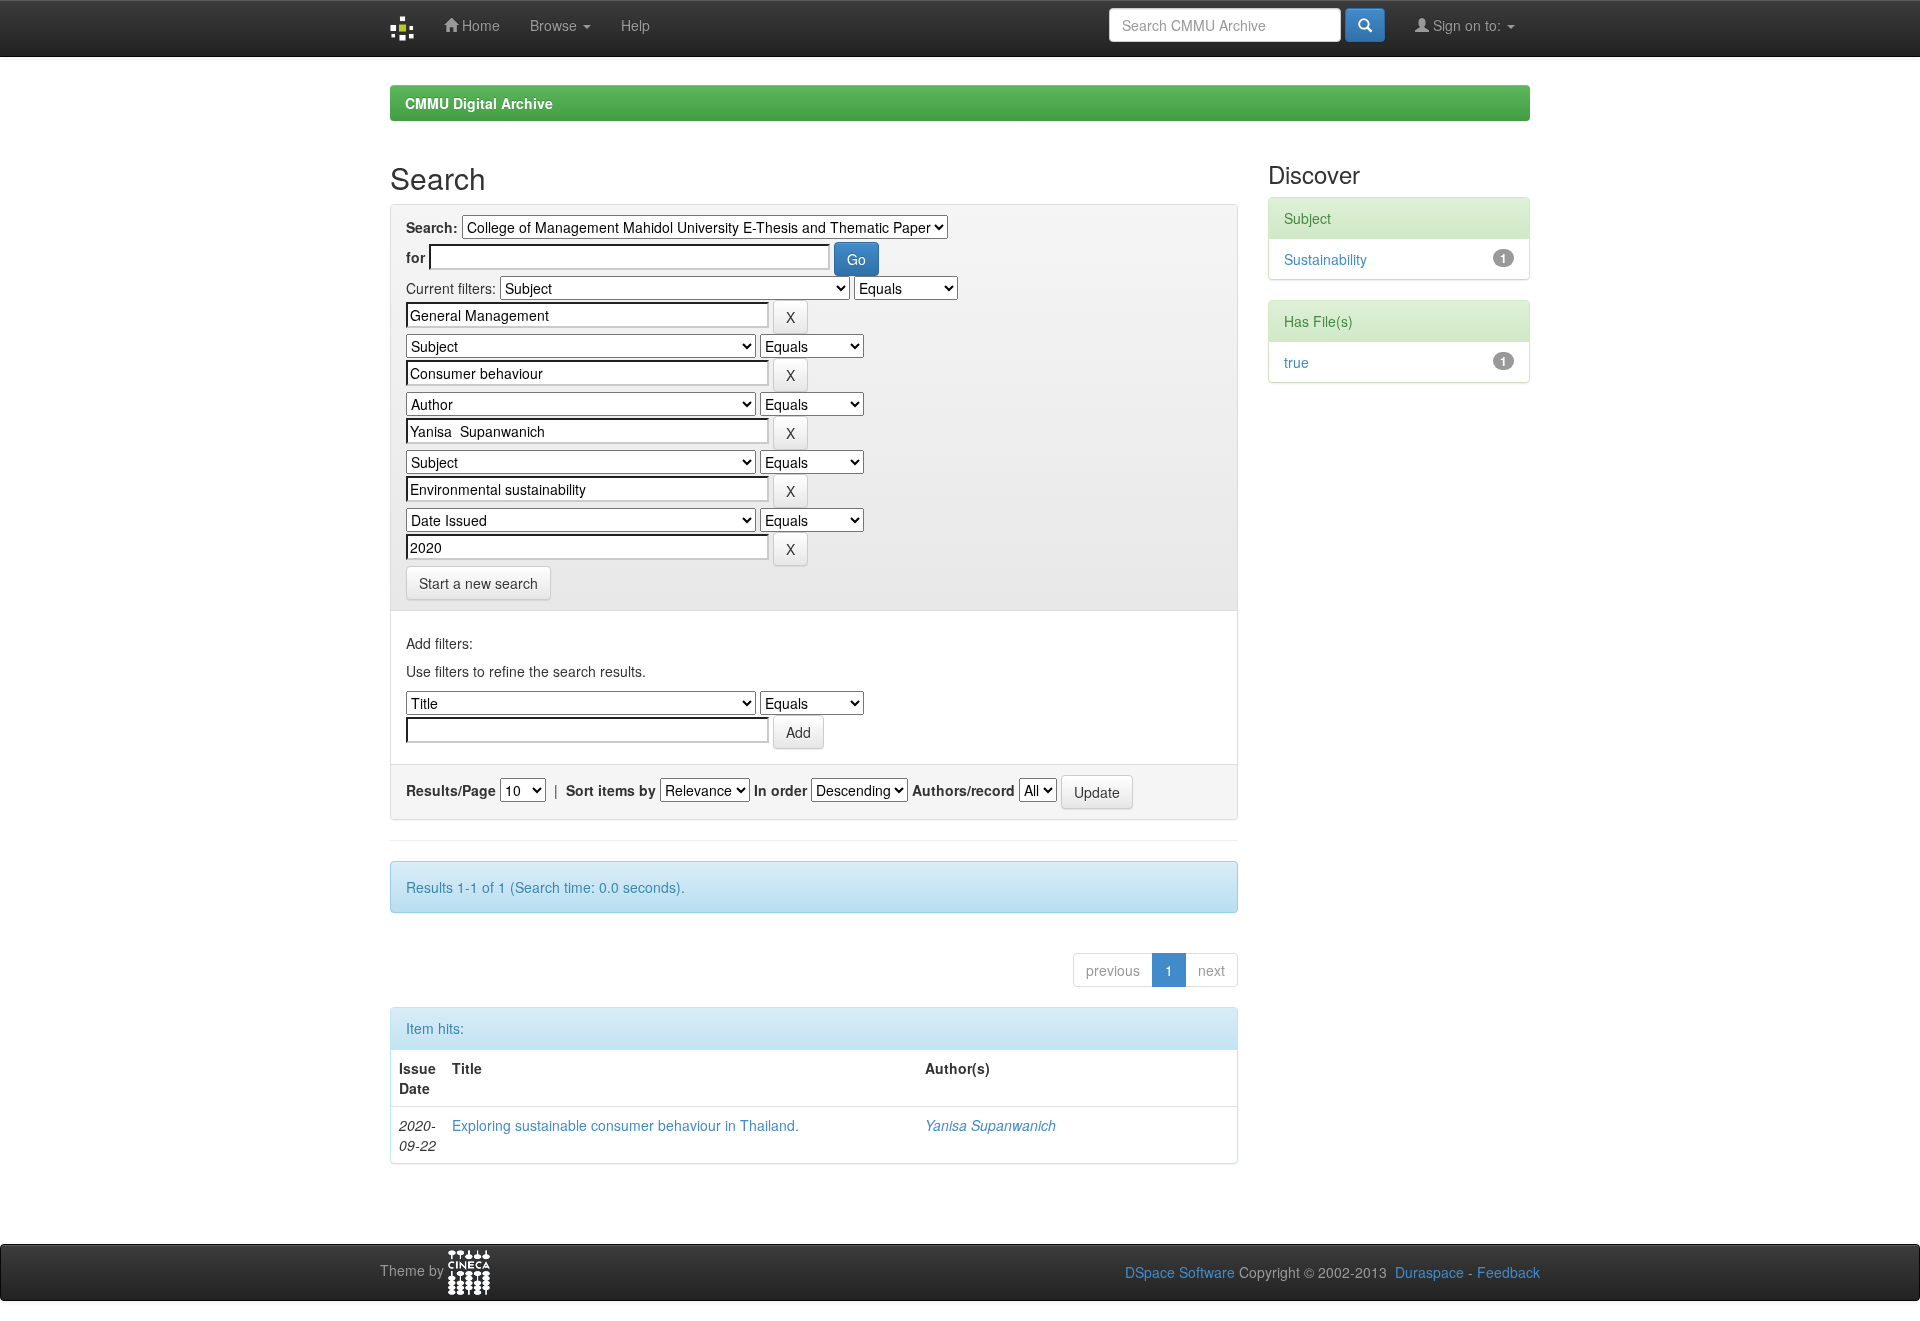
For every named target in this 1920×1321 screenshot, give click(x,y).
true (1296, 362)
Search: (432, 227)
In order (780, 790)
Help (635, 25)
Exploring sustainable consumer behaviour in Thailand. (625, 1125)
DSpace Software (1180, 1272)
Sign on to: (1467, 25)
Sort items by (611, 790)
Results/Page (451, 790)
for (415, 257)
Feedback (1508, 1272)
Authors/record (963, 790)
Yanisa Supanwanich (990, 1125)
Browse (555, 25)
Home (479, 25)
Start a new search (478, 583)
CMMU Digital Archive (479, 103)
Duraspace (1429, 1272)
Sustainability (1325, 259)
